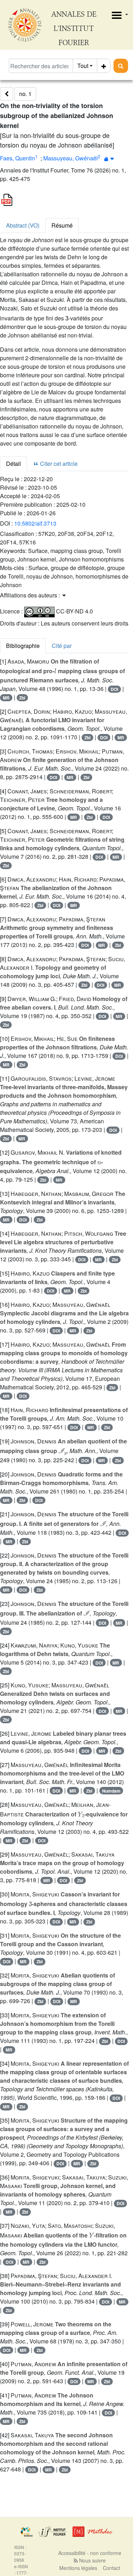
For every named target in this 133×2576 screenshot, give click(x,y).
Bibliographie (23, 646)
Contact (112, 2568)
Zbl (22, 698)
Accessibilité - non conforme (90, 2553)
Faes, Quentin (18, 158)
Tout (83, 66)
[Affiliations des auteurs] (109, 159)
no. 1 (25, 94)
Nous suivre (92, 2560)
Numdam (111, 1791)
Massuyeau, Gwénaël (71, 158)
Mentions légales (78, 2568)
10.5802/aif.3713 (35, 523)
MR (6, 698)
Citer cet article (58, 464)
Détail (13, 464)
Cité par (62, 646)
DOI (114, 689)
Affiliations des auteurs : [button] (31, 595)
